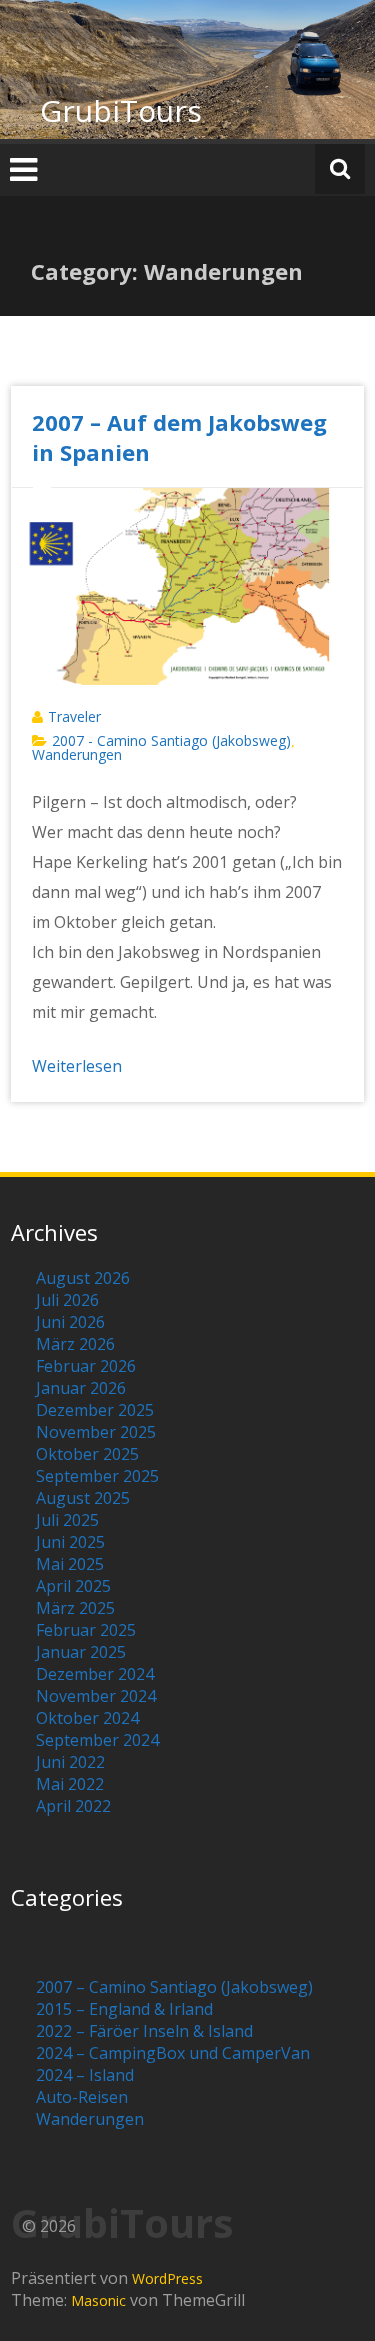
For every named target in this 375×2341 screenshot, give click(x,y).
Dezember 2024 (95, 1674)
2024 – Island (85, 2075)
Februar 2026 (86, 1366)
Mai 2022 (70, 1784)
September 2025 (97, 1476)
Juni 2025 (70, 1542)
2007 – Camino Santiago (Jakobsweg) (174, 1987)
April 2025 (73, 1586)
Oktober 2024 (87, 1718)
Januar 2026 (81, 1388)
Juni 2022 (70, 1762)
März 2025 (75, 1608)
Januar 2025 (81, 1652)
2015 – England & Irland (124, 2009)
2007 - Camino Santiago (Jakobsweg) (171, 740)
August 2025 (83, 1498)
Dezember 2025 (95, 1410)
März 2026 (75, 1344)
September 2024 (97, 1740)
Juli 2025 (67, 1520)
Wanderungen (77, 754)
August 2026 (83, 1278)
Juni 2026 (70, 1322)
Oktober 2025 (87, 1454)
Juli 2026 (67, 1300)
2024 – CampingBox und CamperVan (173, 2053)
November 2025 (96, 1432)
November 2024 (96, 1696)
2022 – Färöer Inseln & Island (144, 2031)
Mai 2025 (70, 1564)
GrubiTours (121, 110)
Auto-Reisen (82, 2097)
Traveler (74, 716)
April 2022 (73, 1806)
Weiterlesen (77, 1066)
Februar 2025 (86, 1630)
